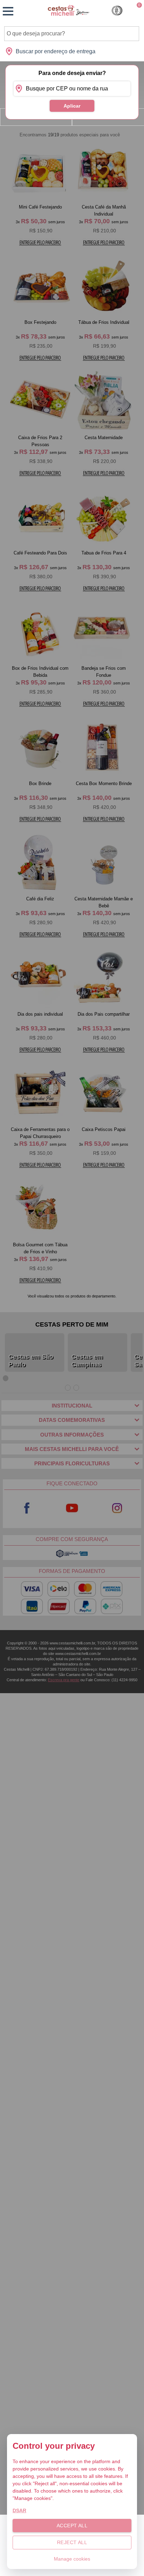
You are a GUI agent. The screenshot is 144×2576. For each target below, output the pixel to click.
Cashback (117, 11)
